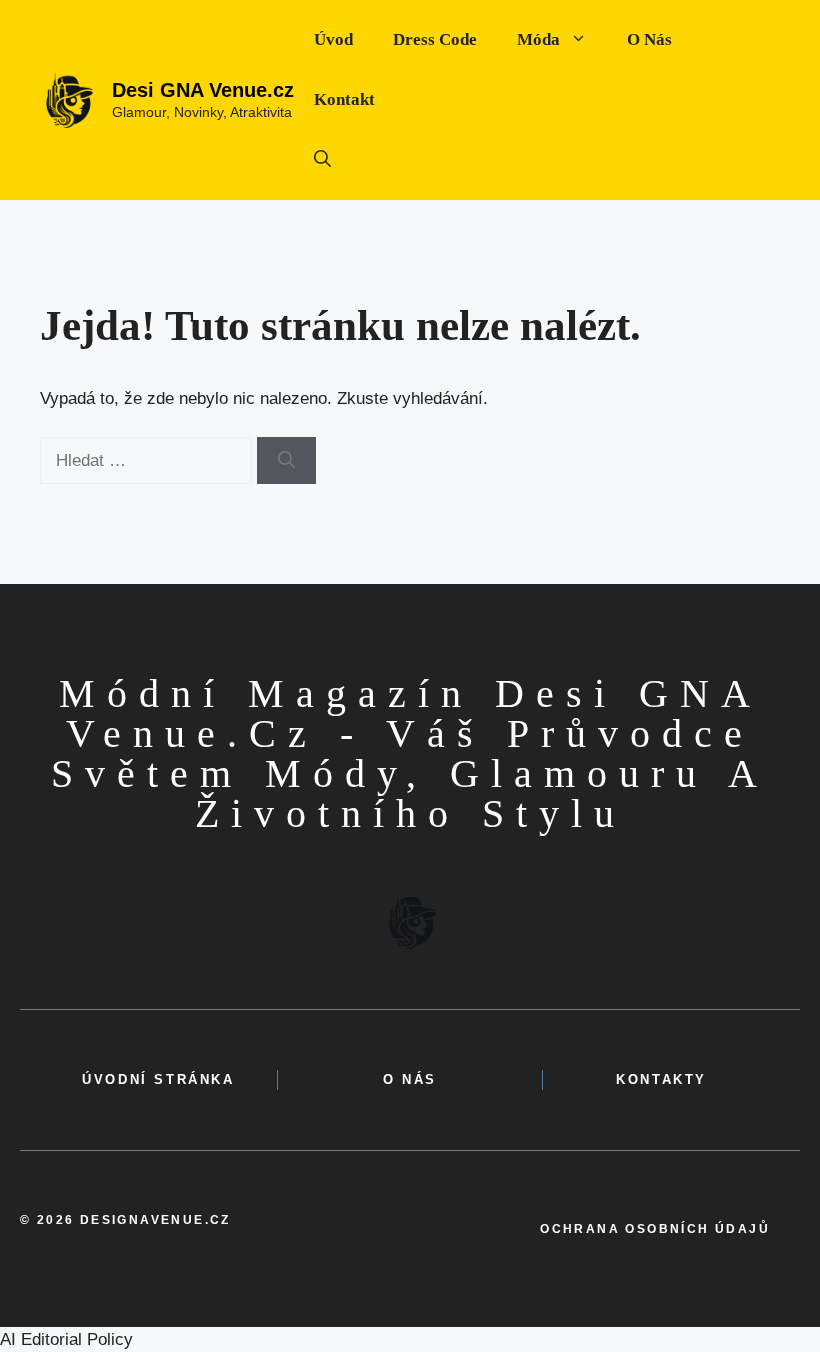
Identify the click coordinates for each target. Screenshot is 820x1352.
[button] (322, 160)
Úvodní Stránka (158, 1079)
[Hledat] (286, 461)
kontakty (661, 1079)
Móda (538, 39)
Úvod (333, 39)
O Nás (649, 39)
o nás (410, 1079)
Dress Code (435, 39)
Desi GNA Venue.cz (203, 90)
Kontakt (344, 99)
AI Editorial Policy (66, 1339)
